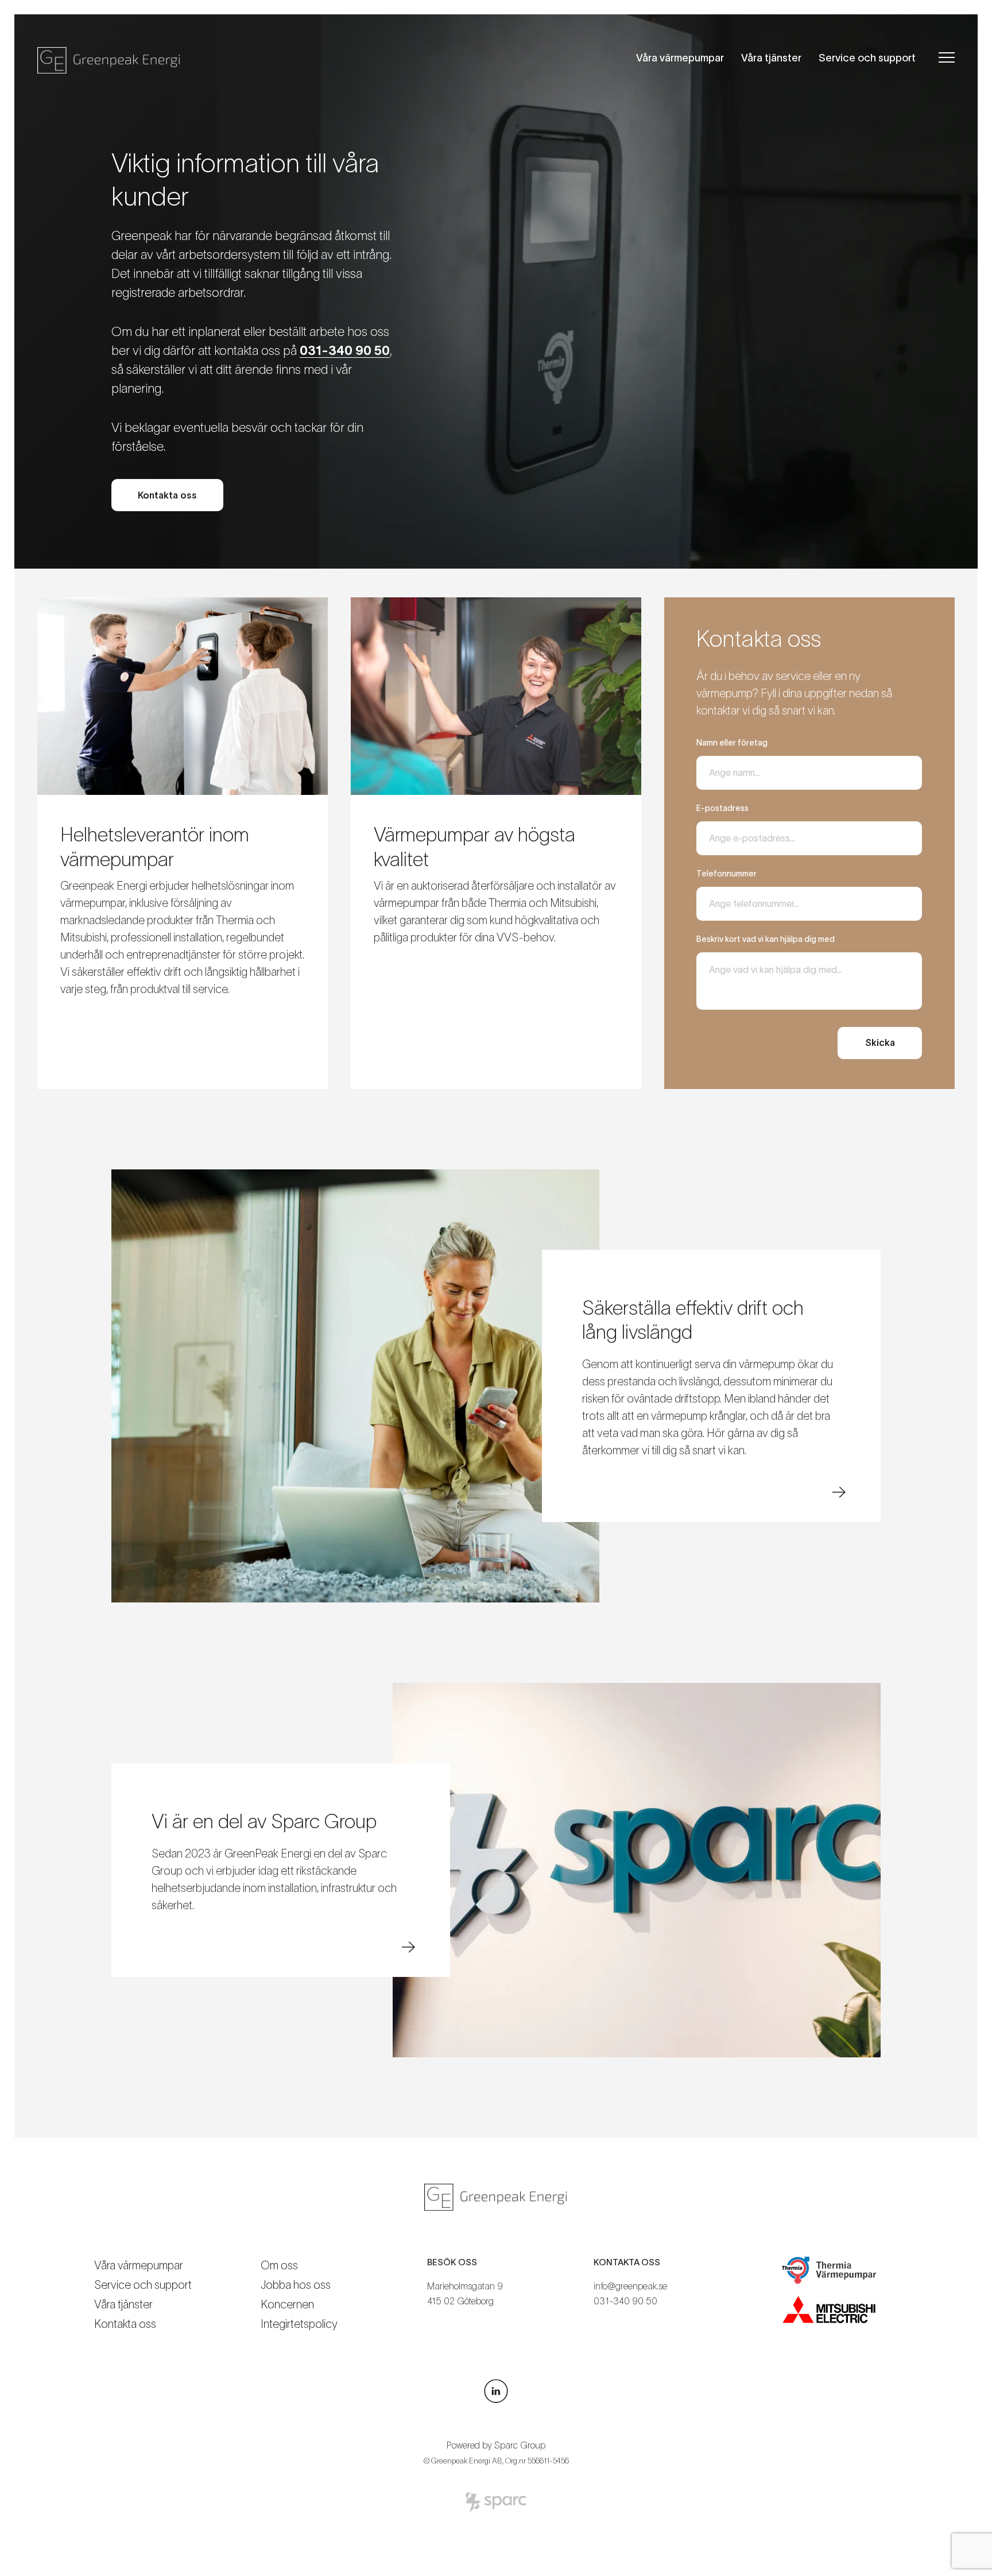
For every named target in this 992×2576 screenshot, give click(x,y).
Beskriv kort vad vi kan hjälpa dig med (766, 939)
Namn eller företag (732, 743)
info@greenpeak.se (630, 2286)
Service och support (867, 58)
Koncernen (287, 2304)
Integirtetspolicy (299, 2324)
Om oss (279, 2265)
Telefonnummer (726, 874)
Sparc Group (520, 2445)
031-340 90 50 (625, 2301)
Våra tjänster (771, 58)
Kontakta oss (125, 2324)
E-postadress (722, 808)
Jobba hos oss (296, 2285)
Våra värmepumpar (680, 58)
